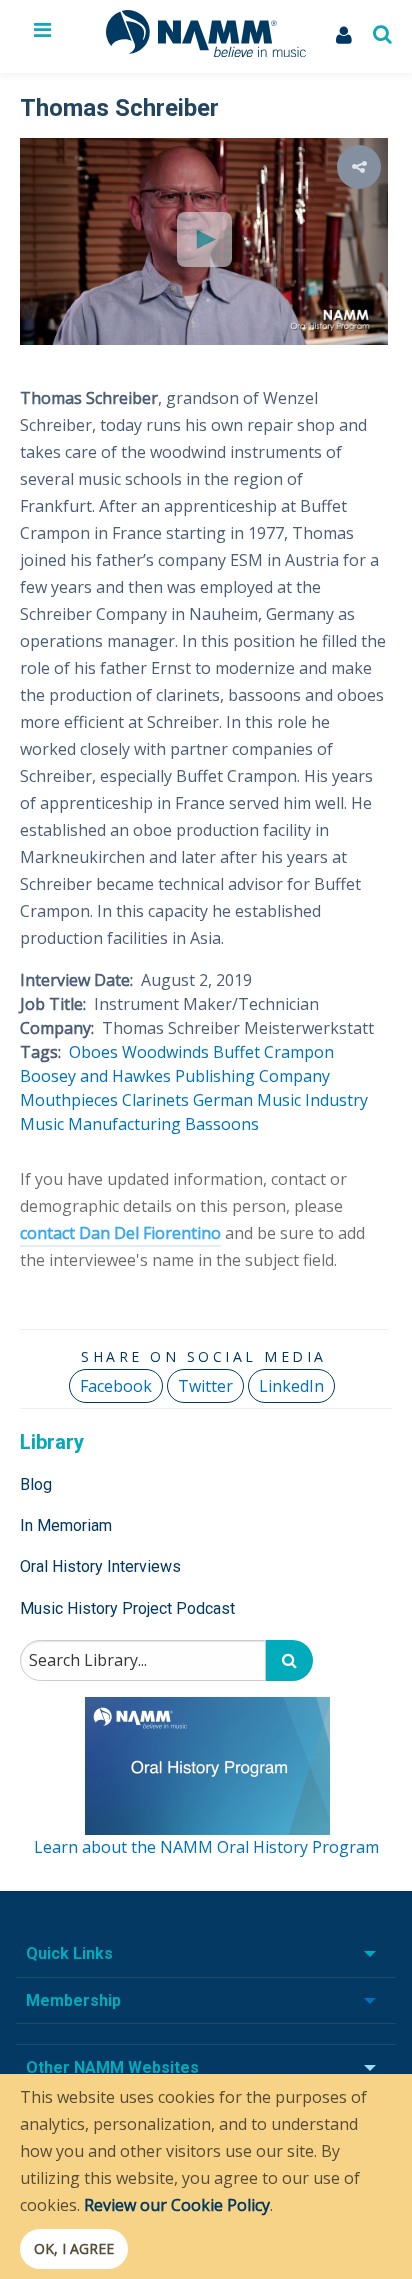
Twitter (205, 1386)
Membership (73, 2000)
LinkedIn (291, 1386)
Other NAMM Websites (112, 2067)
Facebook (116, 1386)
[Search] (289, 1660)
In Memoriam (66, 1525)
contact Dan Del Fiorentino (120, 1233)
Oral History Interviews (100, 1566)
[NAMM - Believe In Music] (206, 51)
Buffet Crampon (273, 1052)
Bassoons (222, 1124)
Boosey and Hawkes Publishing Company (175, 1076)
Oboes (93, 1052)
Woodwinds (165, 1052)
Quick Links (69, 1953)
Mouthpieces (69, 1100)
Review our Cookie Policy (177, 2205)
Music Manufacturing (100, 1124)
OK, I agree (74, 2248)
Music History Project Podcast (127, 1608)
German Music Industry (280, 1100)
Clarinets (155, 1100)
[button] (359, 167)
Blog (36, 1484)
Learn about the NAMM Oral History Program (206, 1847)
